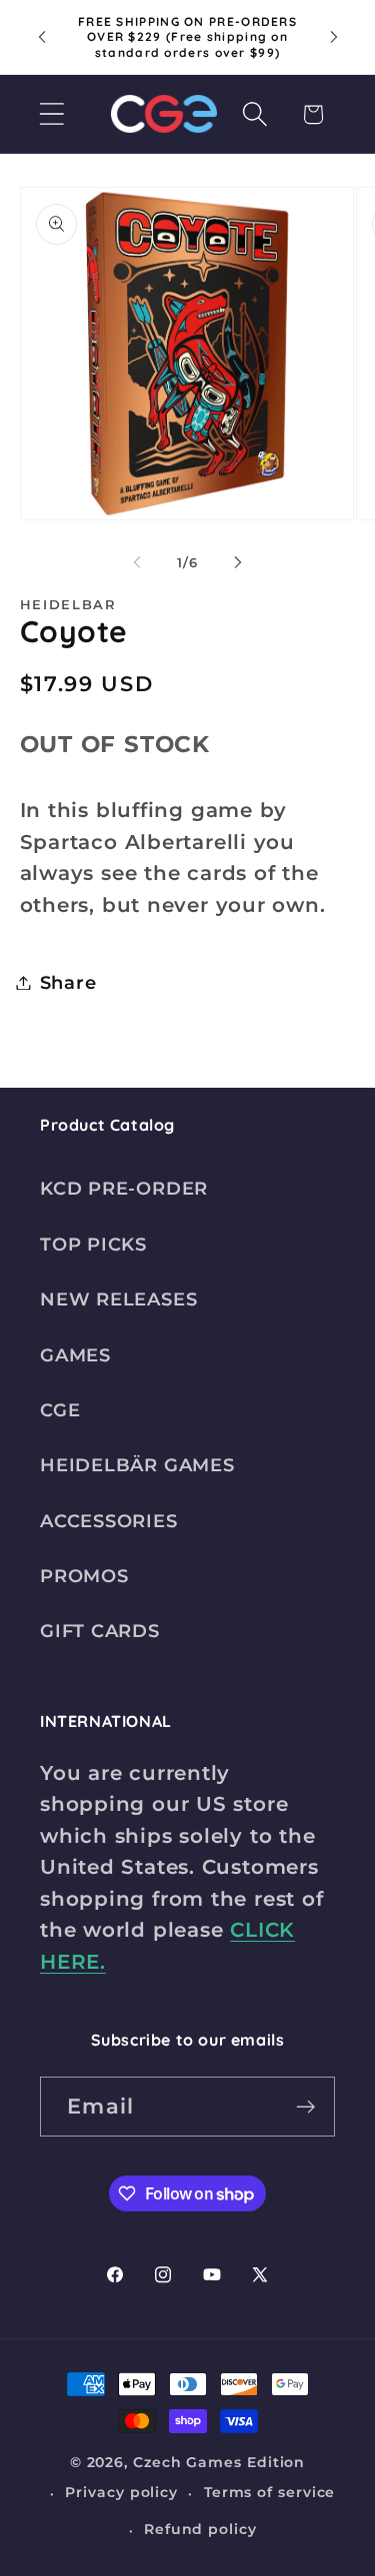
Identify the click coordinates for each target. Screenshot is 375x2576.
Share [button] (68, 982)
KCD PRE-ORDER (124, 1188)
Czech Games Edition (219, 2462)
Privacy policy (121, 2492)
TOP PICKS (93, 1244)
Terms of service (270, 2492)
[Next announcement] (334, 37)
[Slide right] (238, 562)
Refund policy (200, 2529)
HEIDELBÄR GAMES (137, 1465)
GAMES (75, 1355)
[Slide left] (137, 562)
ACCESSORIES (109, 1521)
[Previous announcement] (42, 37)
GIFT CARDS (100, 1631)
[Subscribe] (305, 2107)
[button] (51, 114)
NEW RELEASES (118, 1299)
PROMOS (84, 1576)
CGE (60, 1410)
